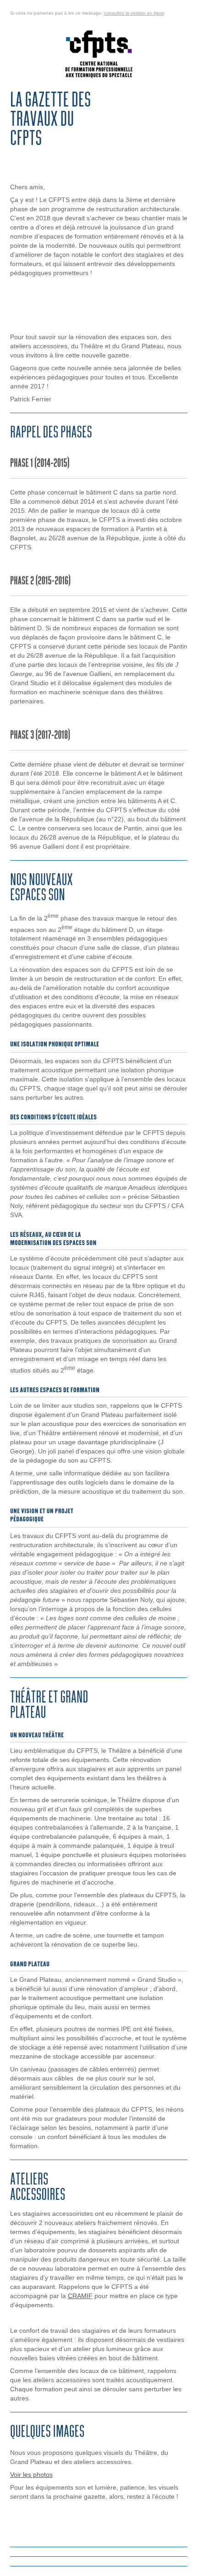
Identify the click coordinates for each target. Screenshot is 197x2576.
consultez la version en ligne (134, 13)
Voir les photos (31, 2475)
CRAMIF (80, 2296)
